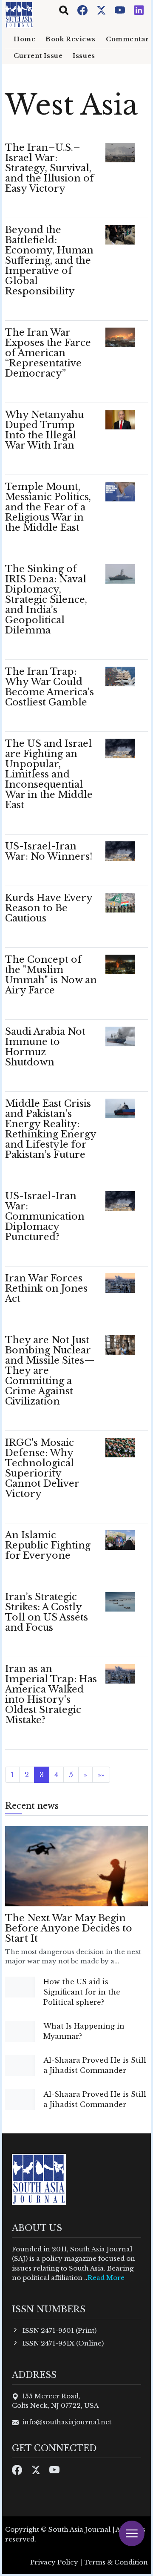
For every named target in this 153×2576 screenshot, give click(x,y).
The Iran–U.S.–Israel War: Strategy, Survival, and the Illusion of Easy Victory (50, 168)
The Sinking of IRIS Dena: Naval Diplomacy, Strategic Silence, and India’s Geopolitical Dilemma (46, 600)
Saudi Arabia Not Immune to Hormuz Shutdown (45, 1047)
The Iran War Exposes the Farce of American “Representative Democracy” (48, 353)
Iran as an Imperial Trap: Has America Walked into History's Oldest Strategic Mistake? (51, 1694)
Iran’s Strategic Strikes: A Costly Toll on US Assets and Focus (47, 1612)
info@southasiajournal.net (67, 2422)
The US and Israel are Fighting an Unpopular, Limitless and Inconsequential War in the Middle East (49, 774)
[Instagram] (139, 10)
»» (101, 1775)
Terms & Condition (116, 2562)
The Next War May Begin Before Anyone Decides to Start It (69, 1928)
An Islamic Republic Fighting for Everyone (48, 1545)
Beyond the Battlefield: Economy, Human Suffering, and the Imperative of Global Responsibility (49, 260)
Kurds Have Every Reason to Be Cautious (49, 908)
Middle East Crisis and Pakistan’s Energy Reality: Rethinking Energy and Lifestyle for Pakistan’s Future (51, 1129)
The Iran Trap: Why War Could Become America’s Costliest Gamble (50, 687)
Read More (106, 2278)
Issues (84, 56)
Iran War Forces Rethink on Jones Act (46, 1288)
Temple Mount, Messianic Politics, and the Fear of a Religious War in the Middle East (48, 507)
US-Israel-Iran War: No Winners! (49, 851)
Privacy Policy (54, 2562)
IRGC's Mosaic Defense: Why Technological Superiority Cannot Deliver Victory (42, 1468)
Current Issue (38, 56)
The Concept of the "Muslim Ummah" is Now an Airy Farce (51, 975)
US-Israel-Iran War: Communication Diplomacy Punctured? (45, 1216)
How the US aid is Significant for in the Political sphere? (82, 1992)
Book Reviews (71, 39)
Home (24, 39)
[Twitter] (102, 10)
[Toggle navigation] (64, 10)
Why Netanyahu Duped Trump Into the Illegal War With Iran (44, 430)
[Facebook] (83, 10)
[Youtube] (121, 10)
